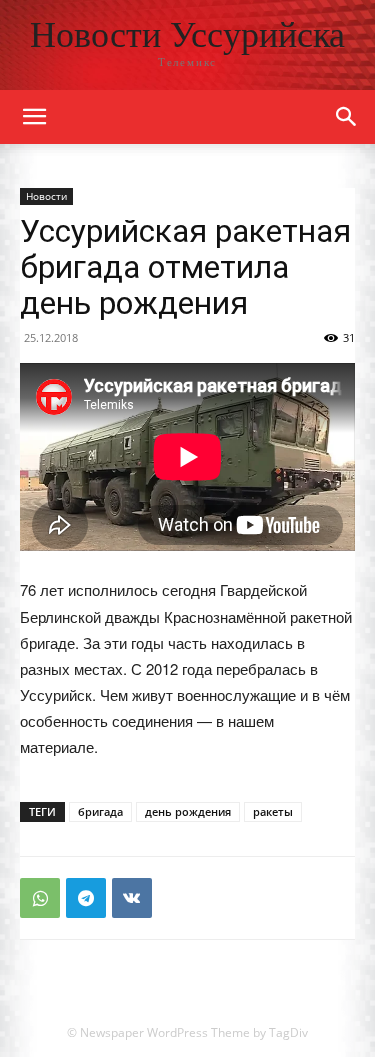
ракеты (273, 811)
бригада (100, 811)
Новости (46, 196)
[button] (347, 117)
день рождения (188, 811)
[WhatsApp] (40, 898)
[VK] (132, 898)
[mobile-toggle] (34, 117)
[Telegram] (86, 898)
